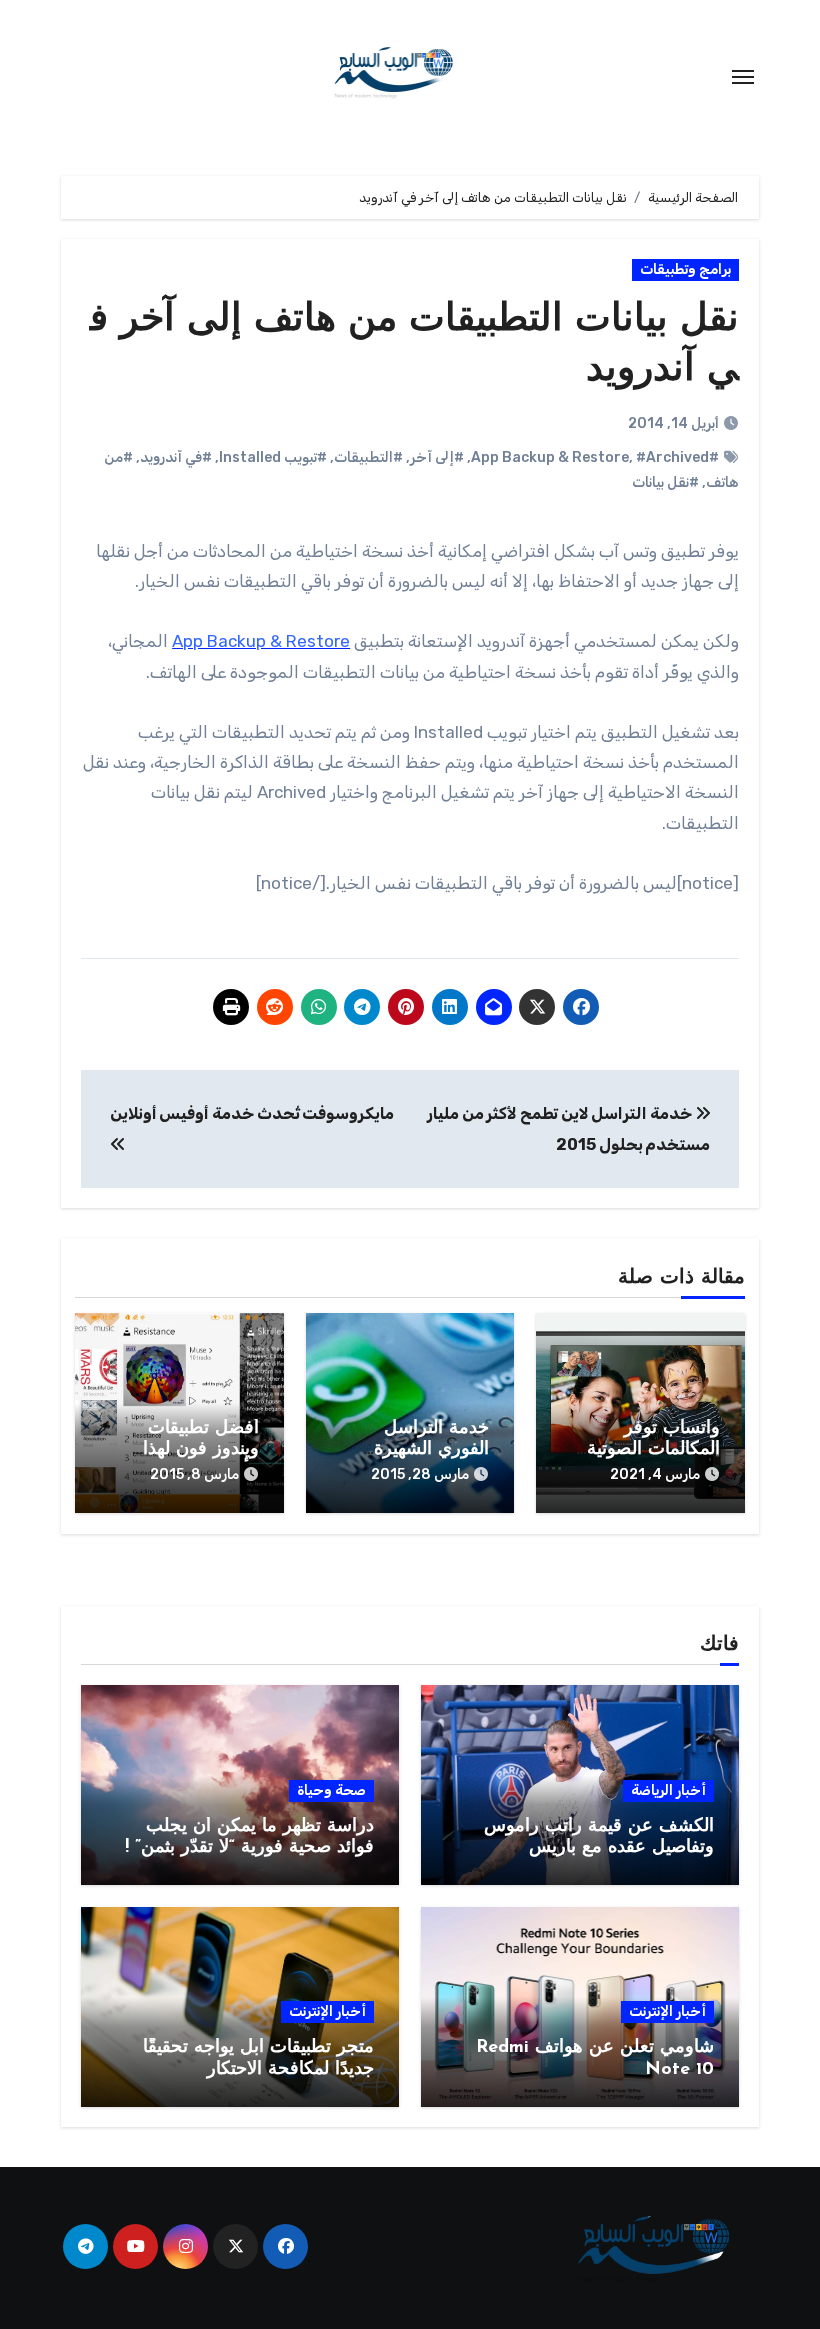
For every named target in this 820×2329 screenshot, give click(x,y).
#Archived (672, 457)
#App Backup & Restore (595, 457)
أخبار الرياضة (668, 1790)
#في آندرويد (176, 457)
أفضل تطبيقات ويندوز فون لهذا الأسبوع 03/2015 (194, 1450)
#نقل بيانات (665, 482)
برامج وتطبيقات (685, 269)
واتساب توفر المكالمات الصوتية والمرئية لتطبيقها (653, 1450)
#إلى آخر (437, 457)
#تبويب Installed (273, 457)
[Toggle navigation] (743, 77)
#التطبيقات (368, 457)
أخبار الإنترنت (667, 2011)
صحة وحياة (331, 1790)
